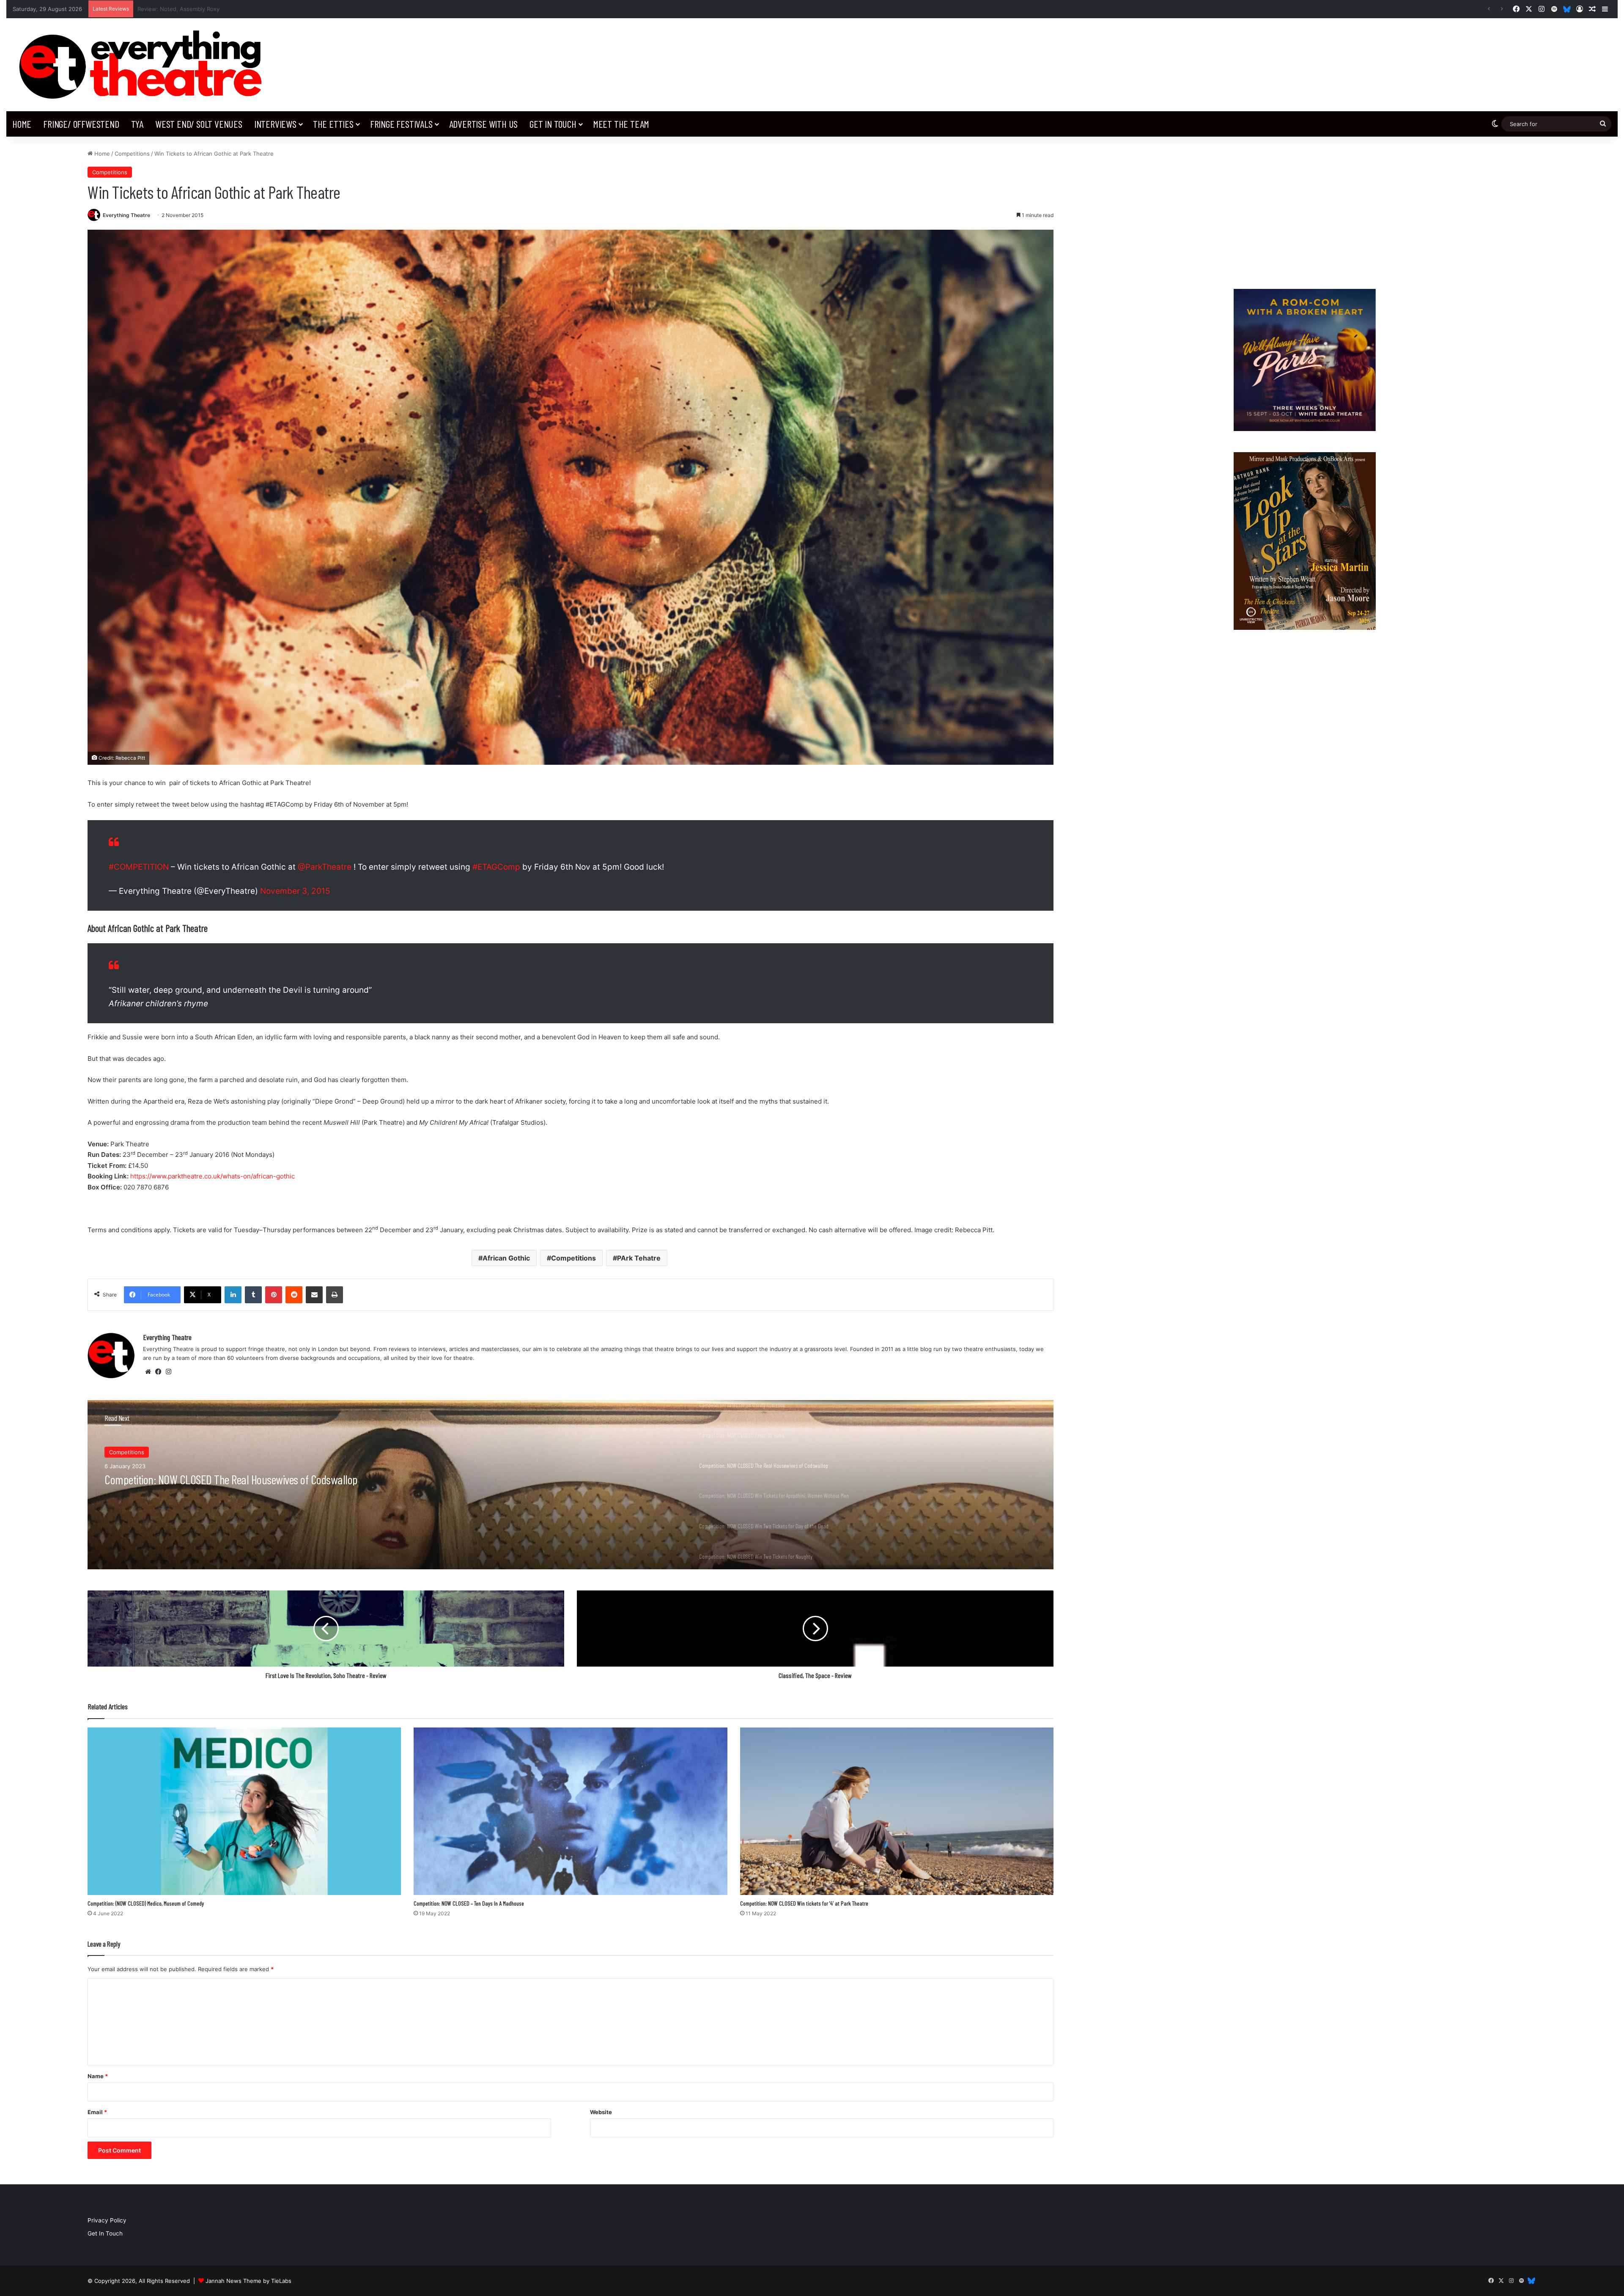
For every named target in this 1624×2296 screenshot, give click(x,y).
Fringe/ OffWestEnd (81, 124)
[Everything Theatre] (144, 65)
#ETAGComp (496, 867)
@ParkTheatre (325, 867)
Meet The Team (621, 124)
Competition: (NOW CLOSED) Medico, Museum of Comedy (146, 1903)
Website (601, 2112)
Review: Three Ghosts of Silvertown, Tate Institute (204, 9)
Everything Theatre (126, 215)
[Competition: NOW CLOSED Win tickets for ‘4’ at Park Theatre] (897, 1811)
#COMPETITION (139, 867)
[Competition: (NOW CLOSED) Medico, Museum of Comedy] (244, 1811)
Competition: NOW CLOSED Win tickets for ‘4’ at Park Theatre (804, 1903)
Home (22, 124)
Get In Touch (553, 124)
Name (98, 2076)
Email (97, 2112)
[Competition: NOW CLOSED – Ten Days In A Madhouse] (570, 1811)
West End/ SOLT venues (199, 124)
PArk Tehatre (639, 1258)
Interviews (275, 124)
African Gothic (506, 1258)
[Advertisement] (1304, 209)
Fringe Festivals (401, 124)
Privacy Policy (107, 2220)
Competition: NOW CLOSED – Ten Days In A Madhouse (469, 1903)
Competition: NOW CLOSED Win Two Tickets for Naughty (217, 1479)
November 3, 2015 (295, 891)
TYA (137, 124)
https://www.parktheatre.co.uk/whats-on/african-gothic (213, 1176)
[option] (571, 1485)
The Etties (333, 124)
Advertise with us (484, 124)
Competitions (132, 154)
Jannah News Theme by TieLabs (248, 2281)
